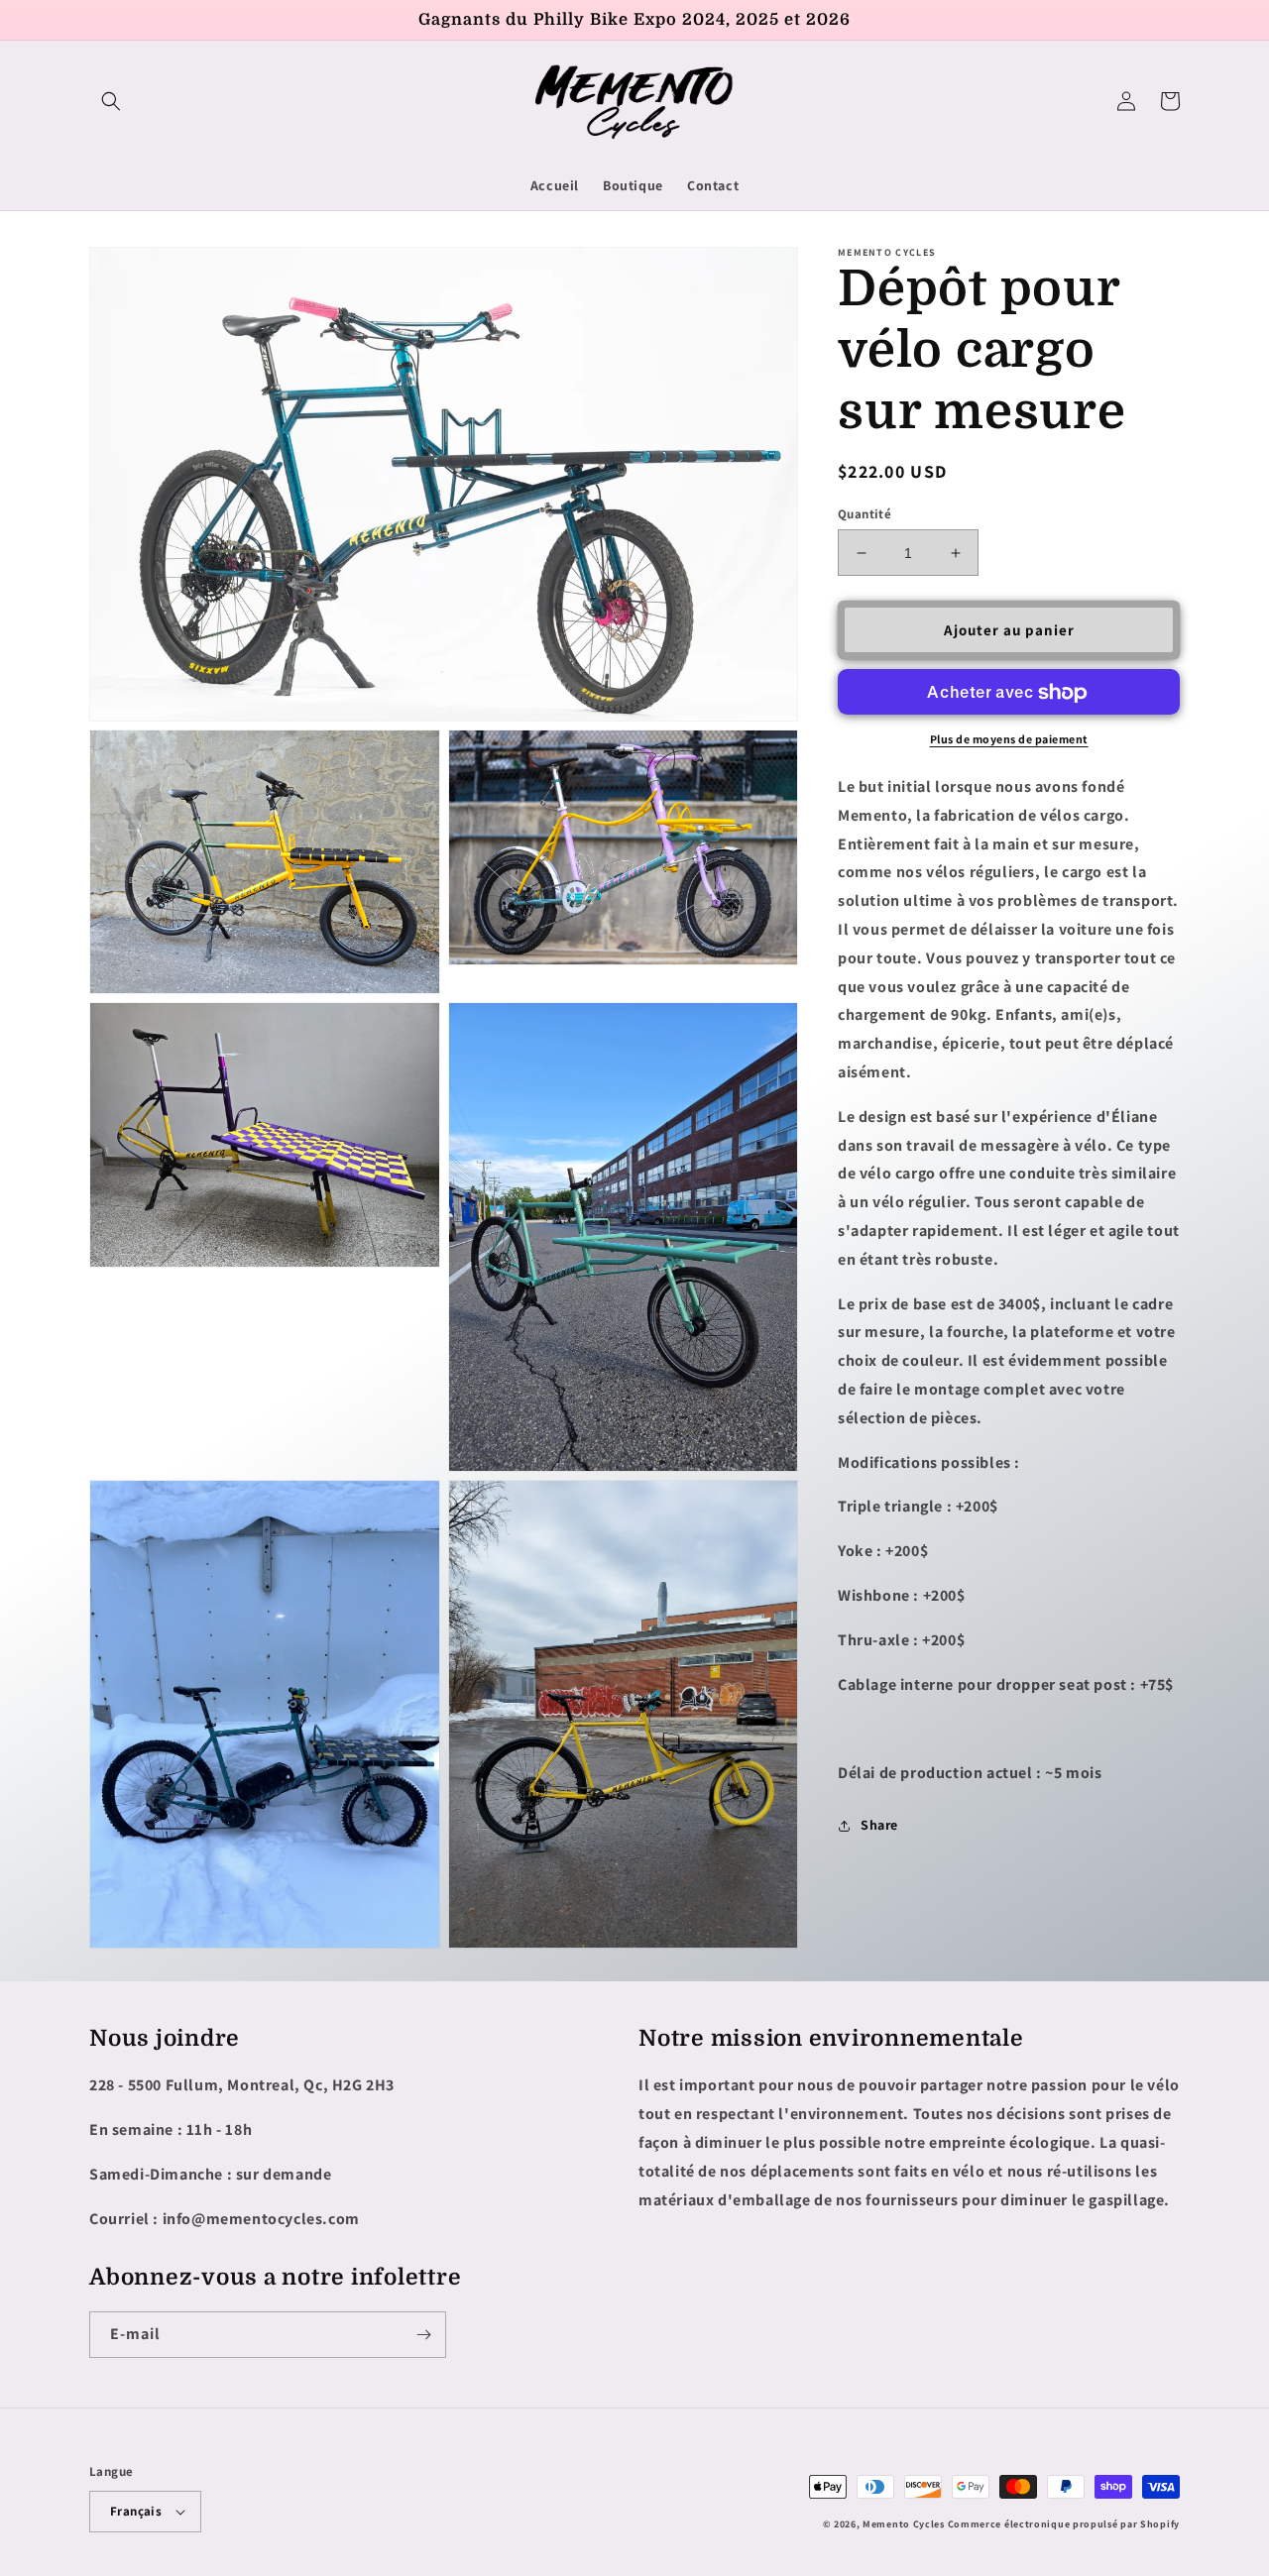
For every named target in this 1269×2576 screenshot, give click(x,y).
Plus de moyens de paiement (1009, 740)
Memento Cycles (904, 2524)
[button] (111, 101)
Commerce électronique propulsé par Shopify (1064, 2524)
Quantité (865, 514)
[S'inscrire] (423, 2335)
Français (136, 2511)
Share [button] (879, 1826)
